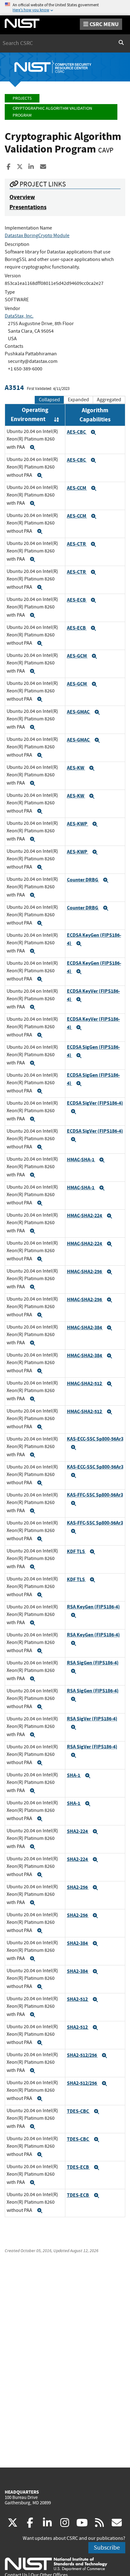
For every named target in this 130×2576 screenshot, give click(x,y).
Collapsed (49, 400)
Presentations (28, 207)
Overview (22, 197)
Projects (22, 98)
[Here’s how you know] (65, 8)
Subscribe (107, 2548)
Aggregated (109, 400)
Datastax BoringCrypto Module (37, 236)
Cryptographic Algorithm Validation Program (52, 112)
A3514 (14, 388)
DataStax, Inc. (19, 316)
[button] (32, 447)
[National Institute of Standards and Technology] (56, 2564)
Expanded (78, 400)
